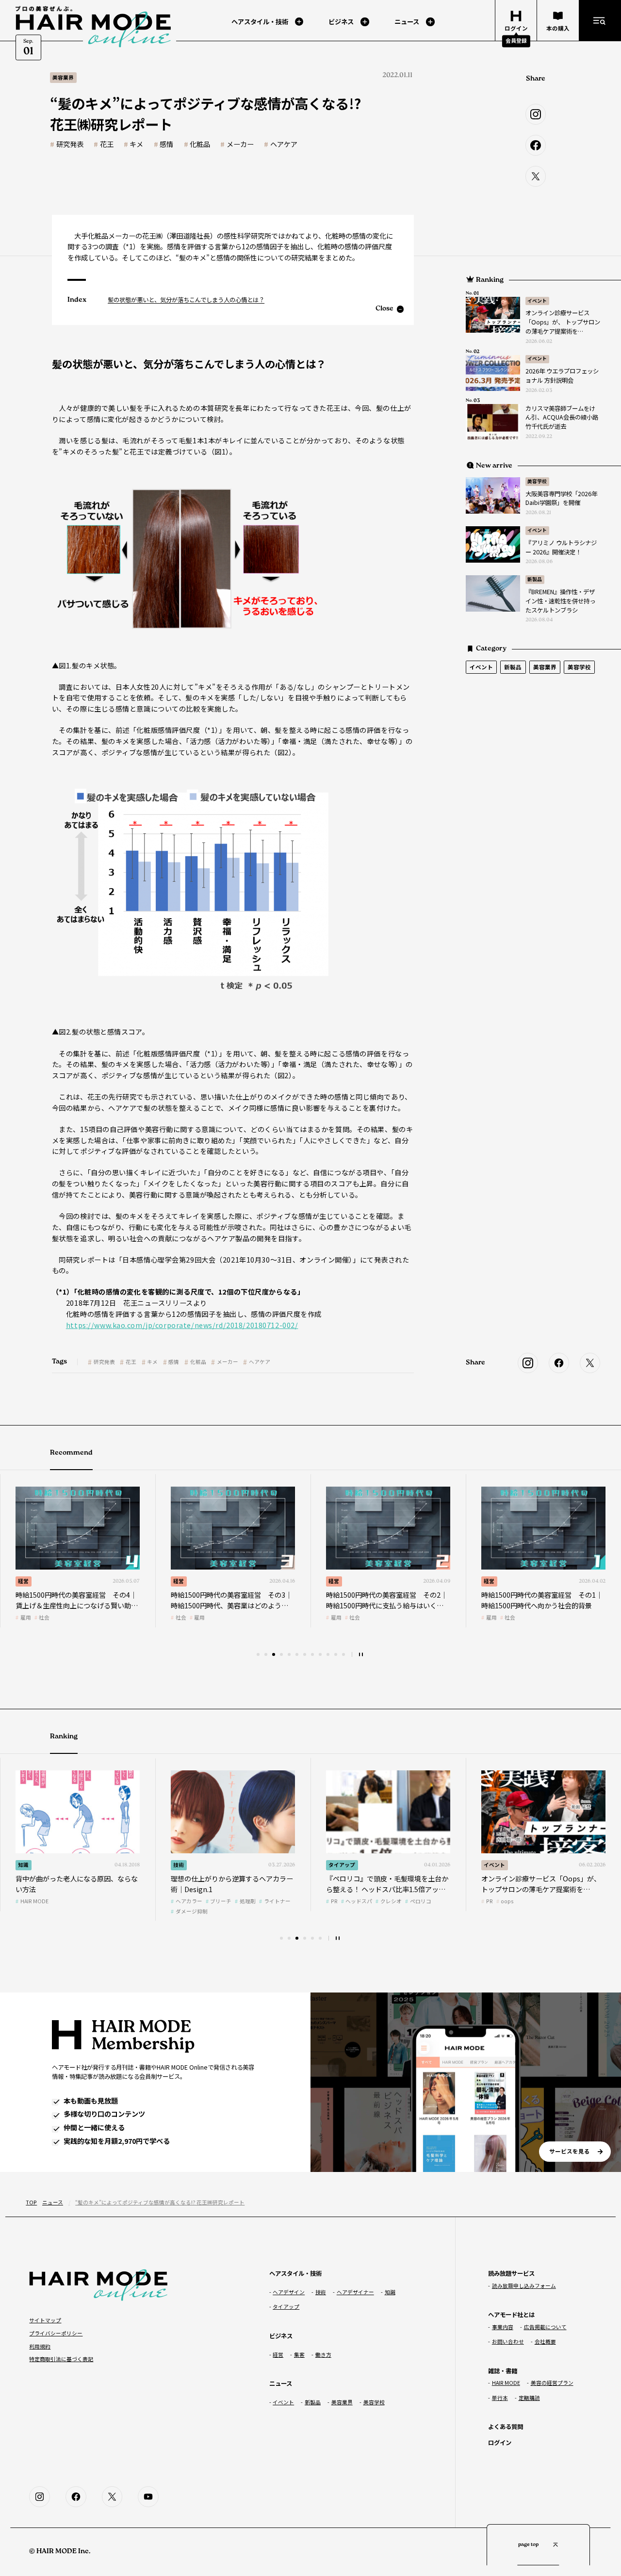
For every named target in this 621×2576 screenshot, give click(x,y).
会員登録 (516, 41)
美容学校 (537, 481)
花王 (107, 144)
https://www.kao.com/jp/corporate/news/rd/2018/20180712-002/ (182, 1325)
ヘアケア (284, 144)
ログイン (500, 2443)
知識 (23, 1865)
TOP (31, 2202)
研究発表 (70, 144)
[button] (258, 1654)
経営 (23, 1581)
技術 (179, 1865)
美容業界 (545, 667)
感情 (166, 144)
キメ (136, 144)
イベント (537, 301)
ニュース (53, 2202)
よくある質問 (506, 2427)
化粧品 (200, 144)
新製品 (535, 579)
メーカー (240, 144)
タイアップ (342, 1865)
